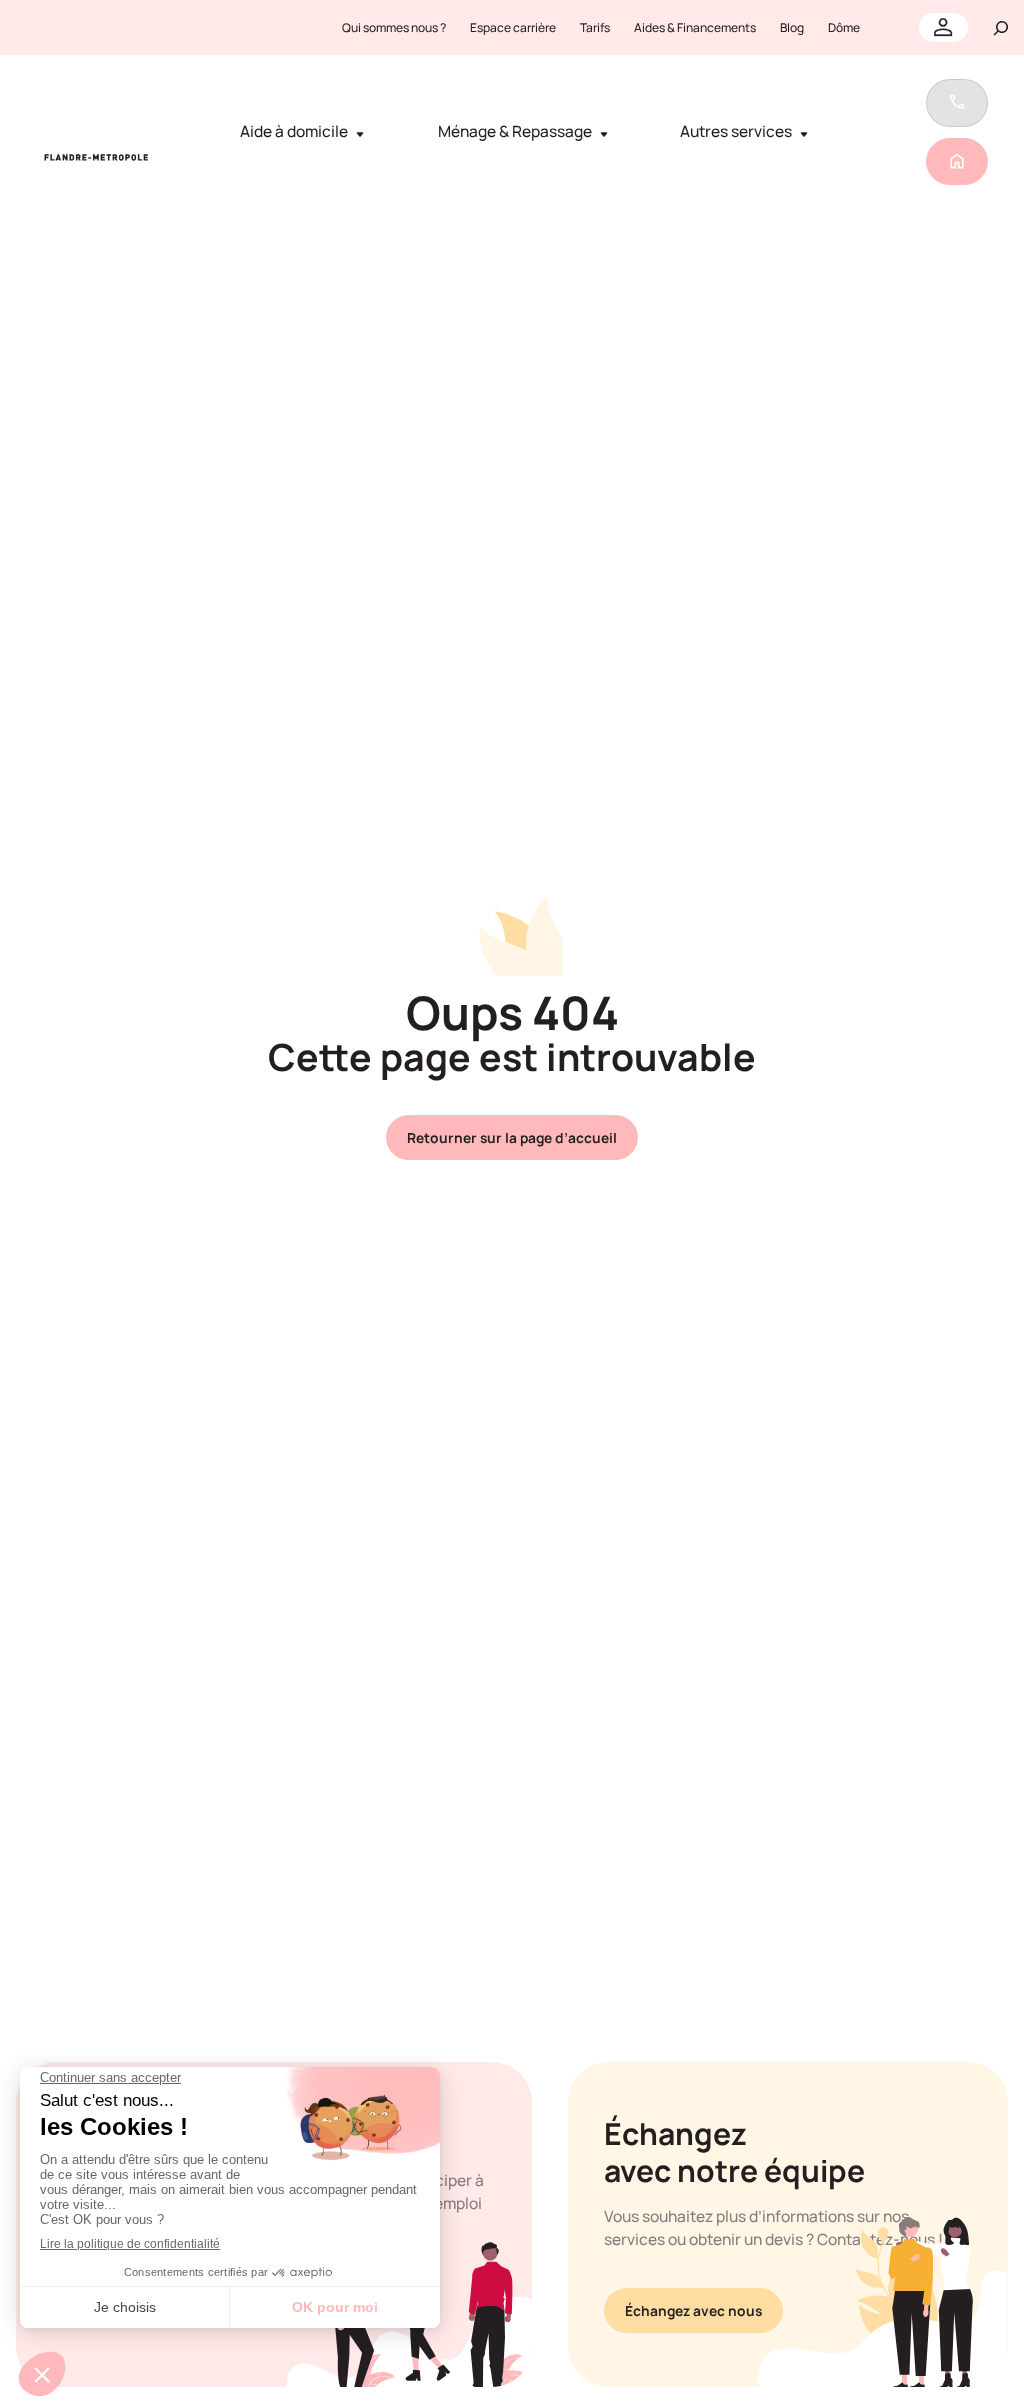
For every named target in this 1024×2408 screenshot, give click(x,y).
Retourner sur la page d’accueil (512, 1137)
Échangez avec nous (693, 2310)
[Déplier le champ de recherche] (1001, 27)
